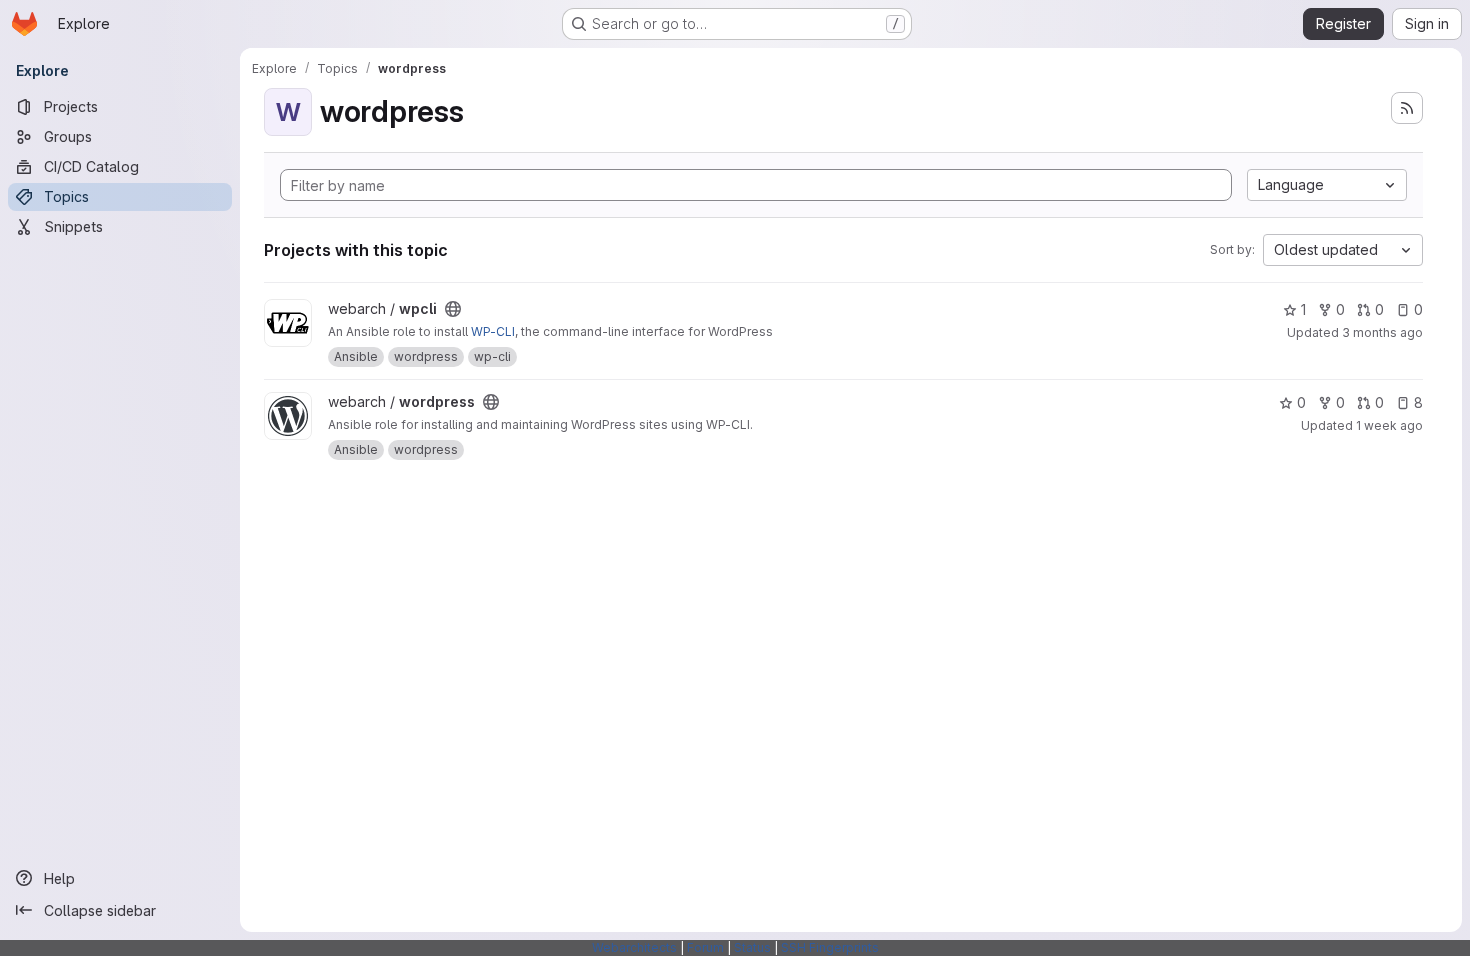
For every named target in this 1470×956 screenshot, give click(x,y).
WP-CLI (493, 331)
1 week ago (1389, 425)
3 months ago (1382, 332)
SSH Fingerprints (830, 947)
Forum (705, 947)
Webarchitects (634, 947)
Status (752, 947)
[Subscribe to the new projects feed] (1407, 108)
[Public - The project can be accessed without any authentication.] (453, 309)
